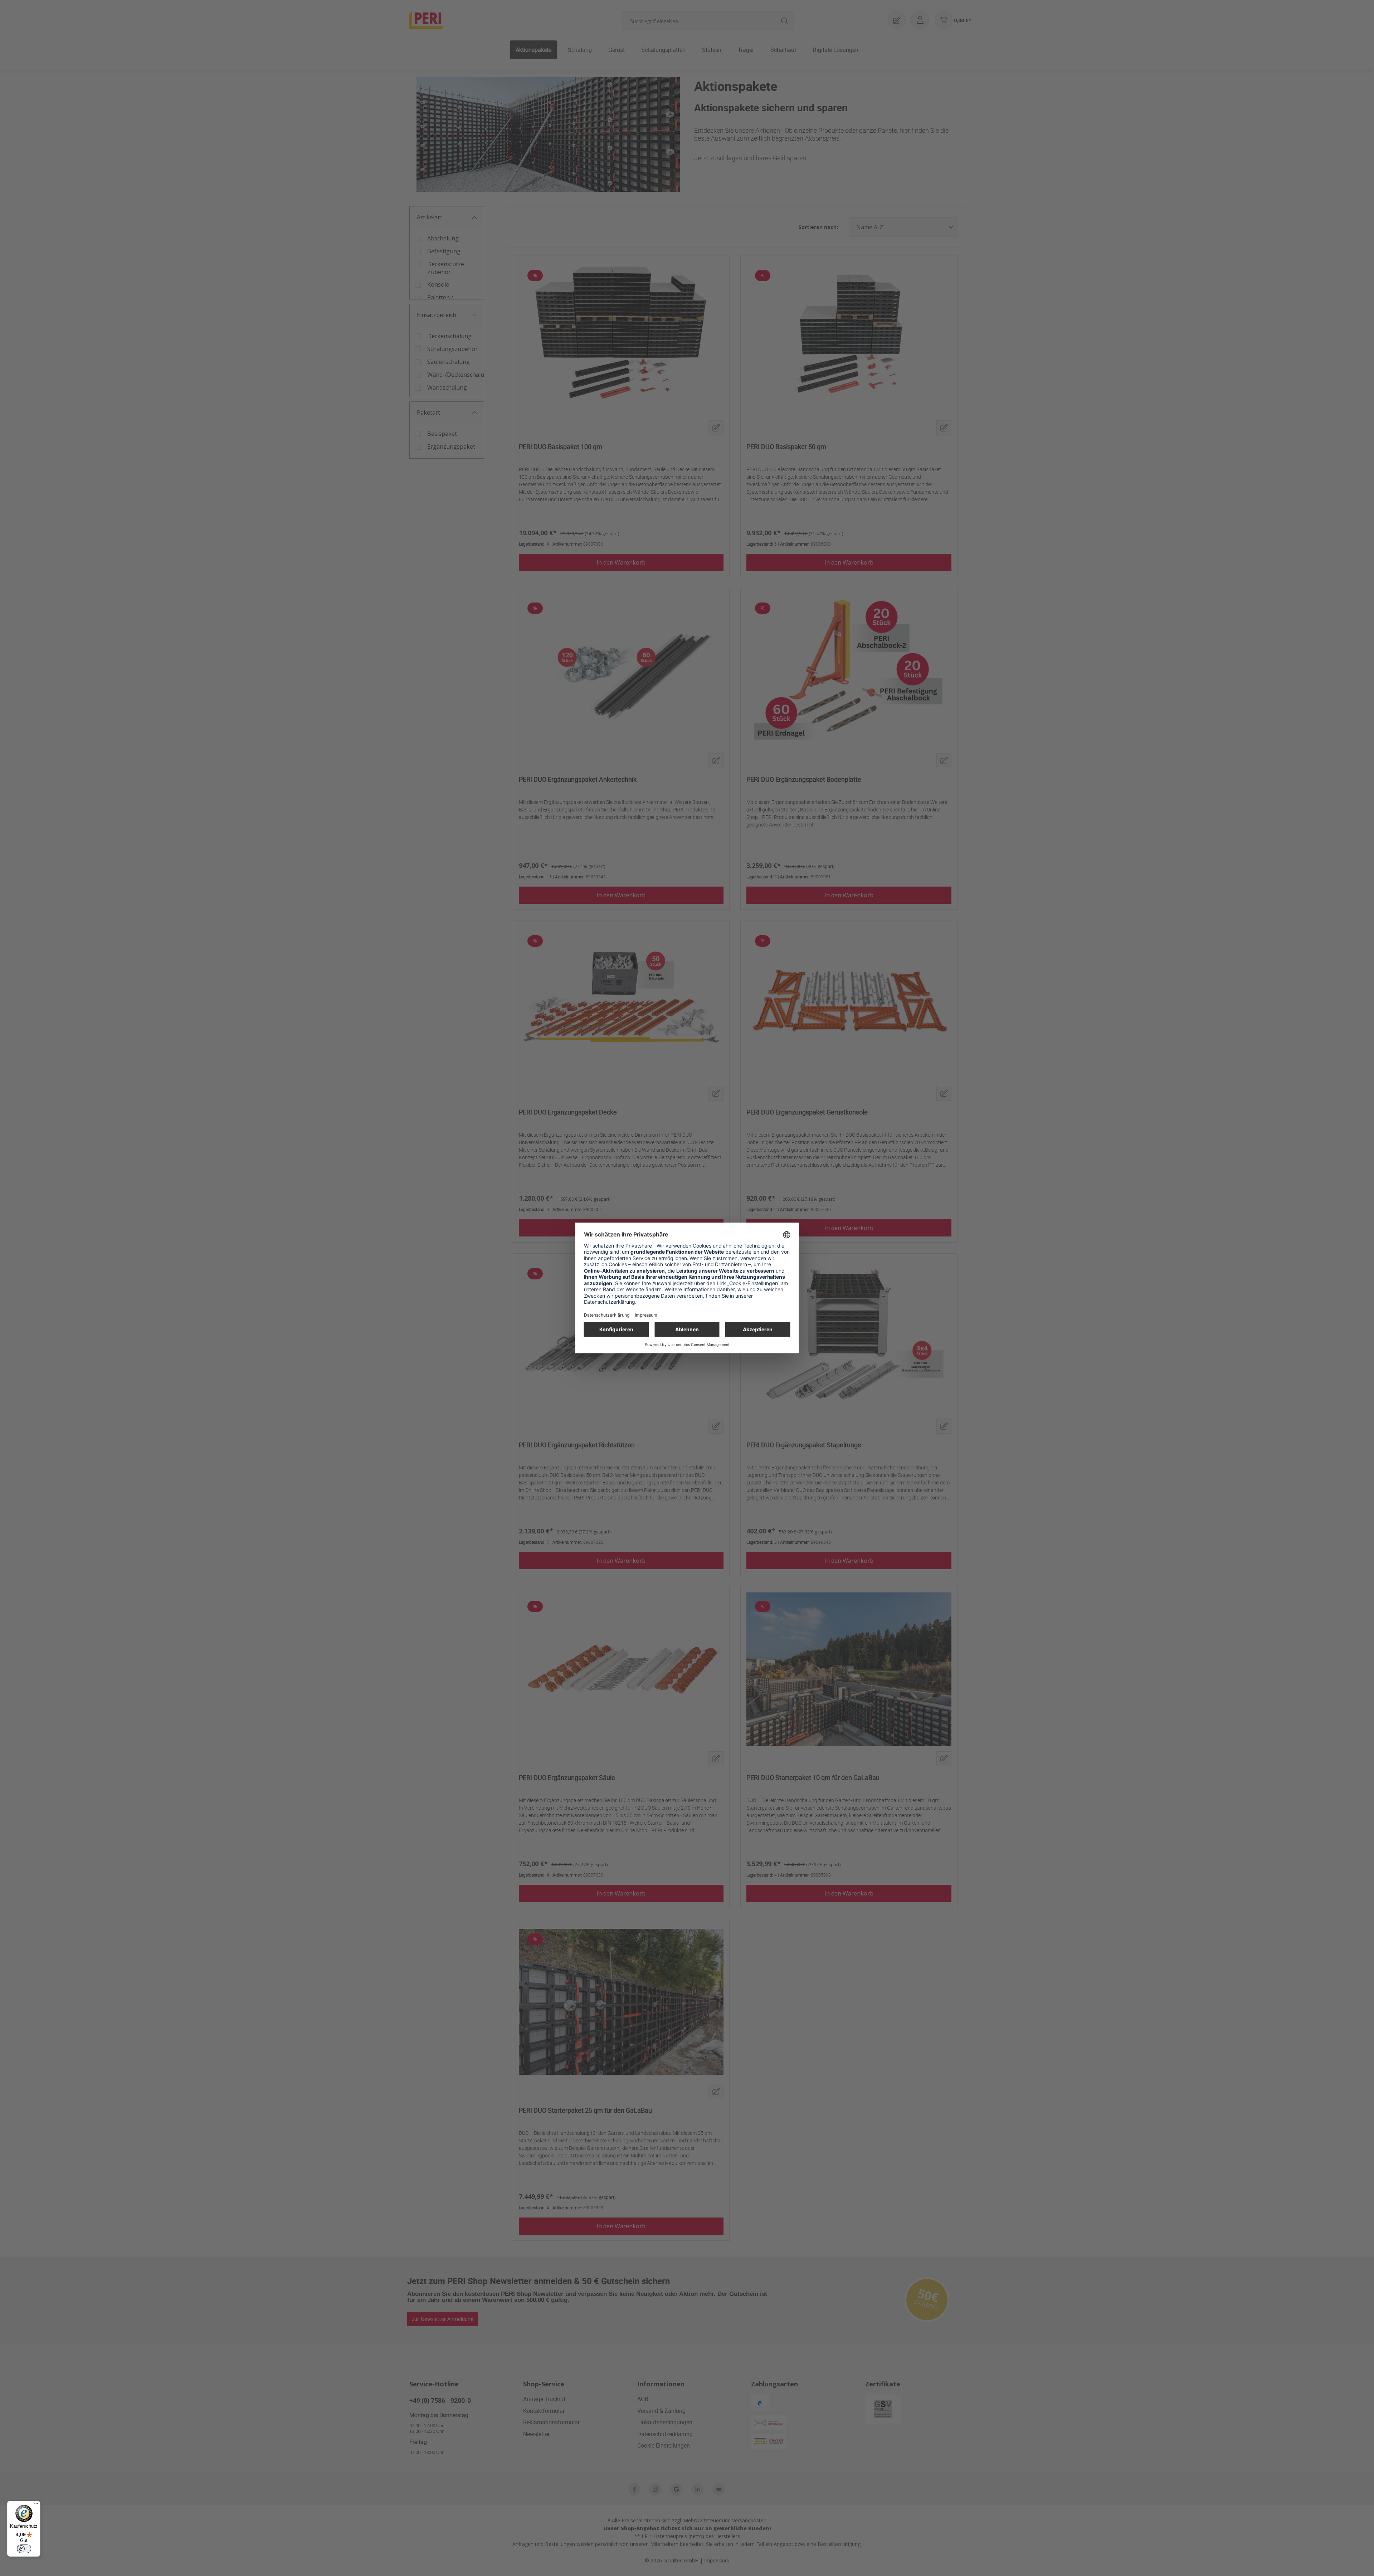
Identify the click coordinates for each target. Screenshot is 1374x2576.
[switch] (24, 2549)
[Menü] (36, 2505)
